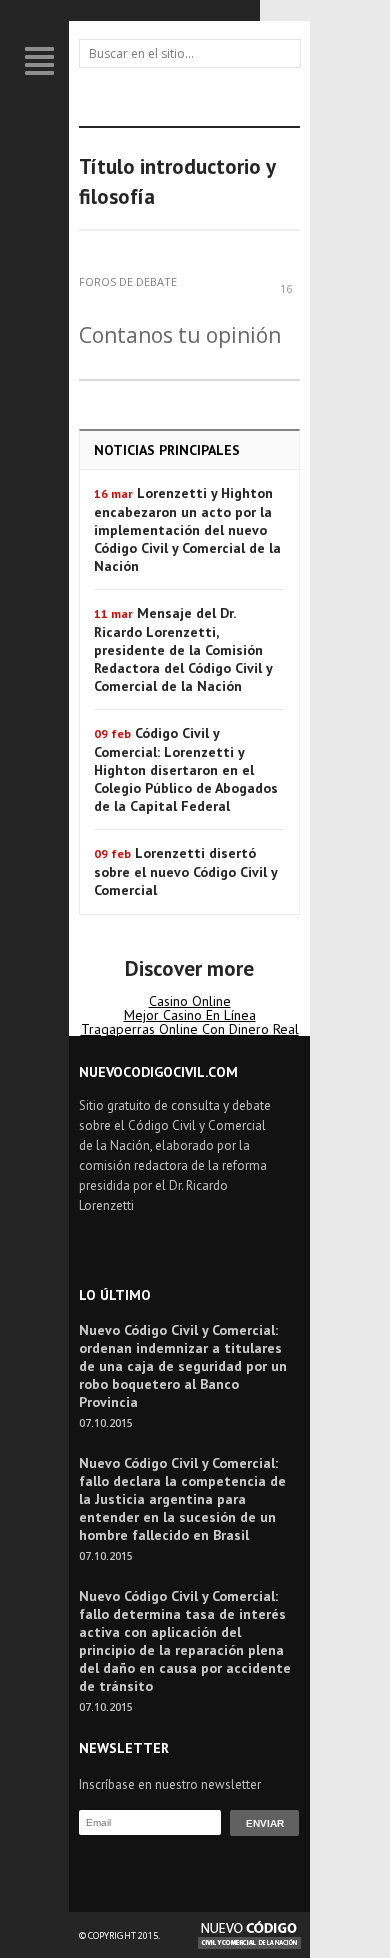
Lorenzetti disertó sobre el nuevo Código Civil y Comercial (185, 871)
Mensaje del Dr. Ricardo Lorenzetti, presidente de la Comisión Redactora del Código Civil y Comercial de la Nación (183, 649)
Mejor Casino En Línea (190, 1015)
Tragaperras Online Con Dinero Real (190, 1029)
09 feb (112, 733)
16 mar (113, 493)
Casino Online (190, 1001)
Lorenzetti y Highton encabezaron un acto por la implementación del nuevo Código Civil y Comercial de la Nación (187, 529)
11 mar (113, 613)
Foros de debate (128, 281)
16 (286, 288)
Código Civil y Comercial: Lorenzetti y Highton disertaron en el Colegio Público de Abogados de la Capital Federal (186, 769)
